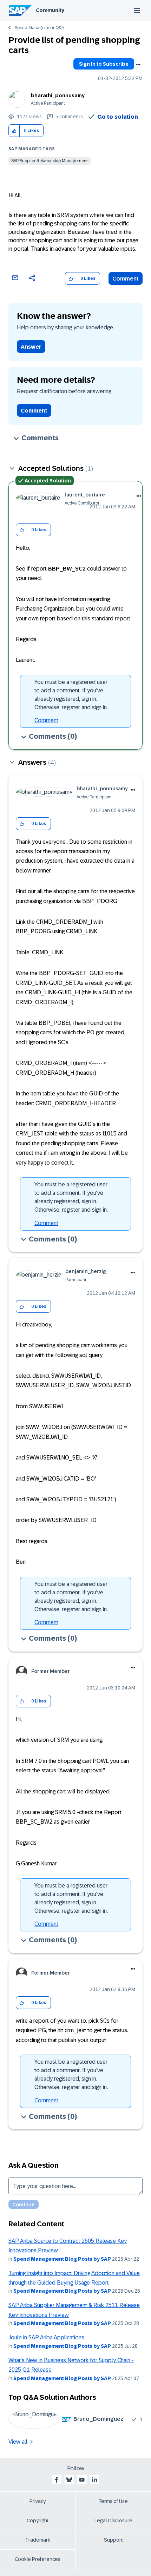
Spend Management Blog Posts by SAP (62, 2259)
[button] (14, 131)
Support (113, 2540)
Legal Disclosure (113, 2521)
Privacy (38, 2501)
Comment (126, 279)
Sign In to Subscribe (104, 64)
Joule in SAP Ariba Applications (46, 2337)
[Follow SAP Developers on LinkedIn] (94, 2480)
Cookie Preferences (38, 2559)
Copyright (38, 2521)
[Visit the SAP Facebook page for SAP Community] (57, 2480)
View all (18, 2442)
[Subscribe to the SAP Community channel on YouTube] (82, 2480)
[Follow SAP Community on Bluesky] (69, 2480)
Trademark (38, 2540)
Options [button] (138, 65)
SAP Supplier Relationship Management (50, 161)
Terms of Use (113, 2501)
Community (50, 10)
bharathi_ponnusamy (58, 95)
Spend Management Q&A (39, 28)
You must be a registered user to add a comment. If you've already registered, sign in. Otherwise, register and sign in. (71, 695)
